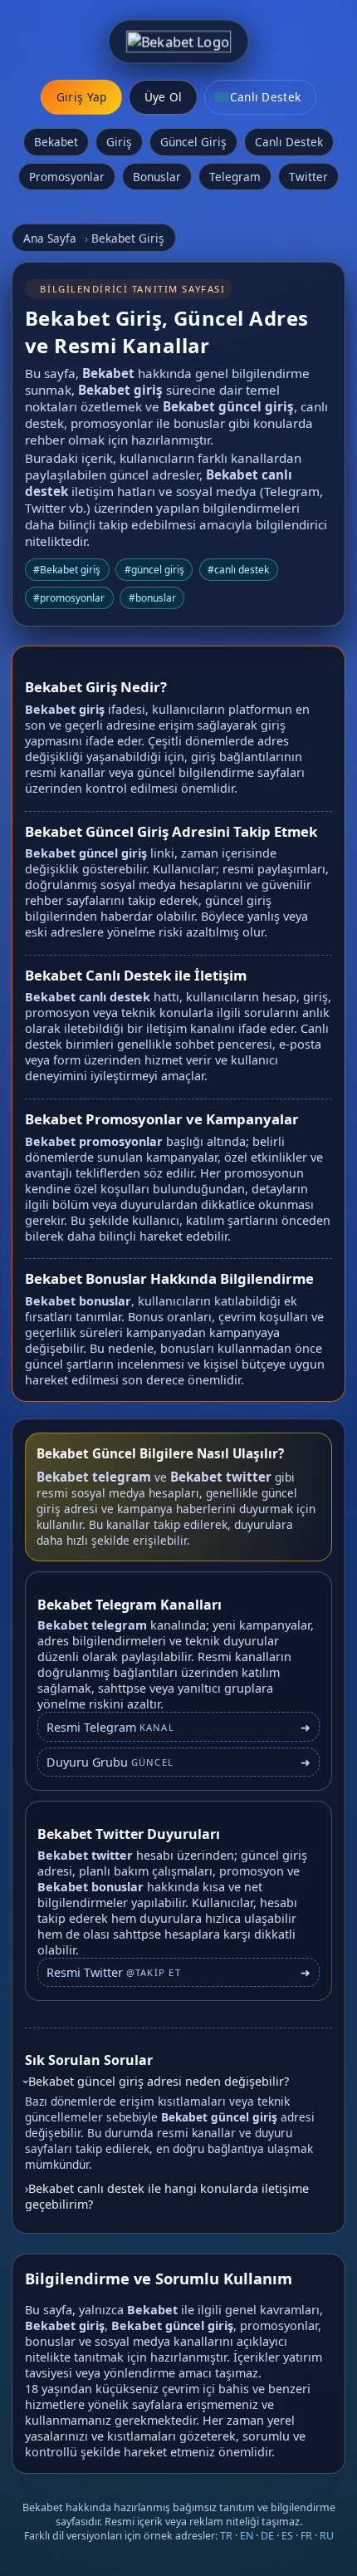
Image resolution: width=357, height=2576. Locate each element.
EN (247, 2536)
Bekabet (56, 142)
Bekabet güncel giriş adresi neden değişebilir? (159, 2081)
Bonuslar (157, 177)
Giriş (119, 142)
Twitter (308, 177)
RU (327, 2536)
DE (267, 2536)
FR (306, 2536)
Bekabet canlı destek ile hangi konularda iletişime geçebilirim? (167, 2196)
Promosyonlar (67, 177)
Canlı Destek (289, 142)
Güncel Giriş (193, 142)
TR (226, 2536)
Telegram (235, 177)
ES (287, 2536)
